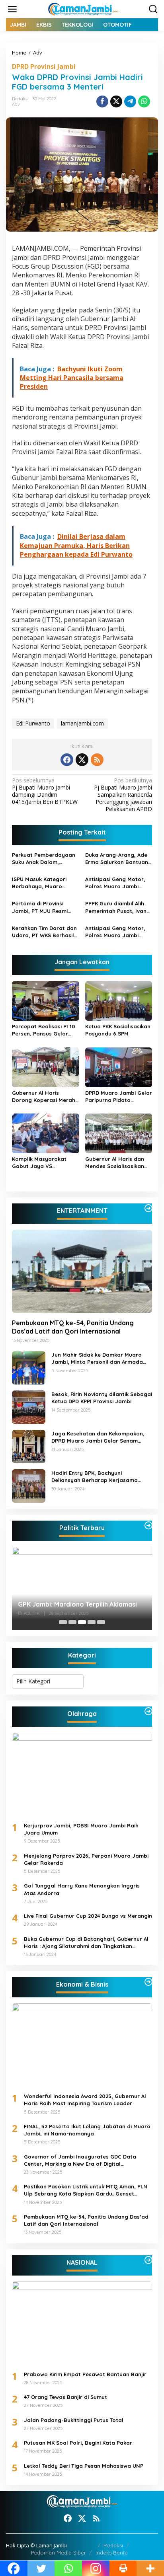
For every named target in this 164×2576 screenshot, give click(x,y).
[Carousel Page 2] (72, 1622)
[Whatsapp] (144, 101)
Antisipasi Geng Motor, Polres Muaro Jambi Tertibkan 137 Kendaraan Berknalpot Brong (118, 883)
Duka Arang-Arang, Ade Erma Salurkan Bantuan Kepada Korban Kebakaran (117, 859)
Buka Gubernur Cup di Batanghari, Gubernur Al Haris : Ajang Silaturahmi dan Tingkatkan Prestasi (86, 1943)
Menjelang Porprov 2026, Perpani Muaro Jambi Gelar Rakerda (86, 1859)
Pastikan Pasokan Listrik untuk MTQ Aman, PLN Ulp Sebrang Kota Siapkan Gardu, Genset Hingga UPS (86, 2190)
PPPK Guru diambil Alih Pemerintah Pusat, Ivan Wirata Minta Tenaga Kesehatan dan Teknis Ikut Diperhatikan (116, 907)
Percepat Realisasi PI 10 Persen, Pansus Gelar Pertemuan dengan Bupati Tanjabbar (44, 1030)
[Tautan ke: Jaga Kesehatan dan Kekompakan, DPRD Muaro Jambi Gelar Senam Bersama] (29, 1446)
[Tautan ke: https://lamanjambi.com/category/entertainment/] (148, 1208)
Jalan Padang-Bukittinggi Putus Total (74, 2420)
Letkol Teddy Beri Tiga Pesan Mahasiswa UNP (84, 2466)
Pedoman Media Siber (59, 2553)
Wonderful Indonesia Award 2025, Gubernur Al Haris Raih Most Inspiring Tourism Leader (85, 2100)
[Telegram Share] (130, 101)
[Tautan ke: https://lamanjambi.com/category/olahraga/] (148, 1711)
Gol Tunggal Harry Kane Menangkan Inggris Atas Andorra (82, 1889)
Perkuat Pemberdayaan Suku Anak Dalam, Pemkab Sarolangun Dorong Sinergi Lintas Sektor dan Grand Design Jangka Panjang (45, 859)
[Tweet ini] (116, 101)
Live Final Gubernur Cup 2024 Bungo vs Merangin (88, 1916)
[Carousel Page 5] (101, 1622)
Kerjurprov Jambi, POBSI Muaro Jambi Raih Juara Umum (81, 1829)
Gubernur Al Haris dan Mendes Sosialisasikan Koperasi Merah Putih (115, 1163)
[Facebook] (67, 760)
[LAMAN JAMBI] (84, 9)
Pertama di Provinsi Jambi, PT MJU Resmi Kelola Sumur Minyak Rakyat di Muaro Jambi (43, 907)
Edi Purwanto (33, 723)
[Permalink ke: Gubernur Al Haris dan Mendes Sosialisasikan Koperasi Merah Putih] (119, 1133)
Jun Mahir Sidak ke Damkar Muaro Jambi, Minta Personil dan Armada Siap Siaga (97, 1358)
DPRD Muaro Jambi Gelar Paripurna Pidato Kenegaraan (119, 1097)
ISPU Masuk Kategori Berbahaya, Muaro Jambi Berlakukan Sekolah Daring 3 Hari (41, 883)
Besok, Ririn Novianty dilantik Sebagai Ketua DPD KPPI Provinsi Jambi (102, 1398)
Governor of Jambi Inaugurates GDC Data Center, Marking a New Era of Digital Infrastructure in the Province (80, 2160)
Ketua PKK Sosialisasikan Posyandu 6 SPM (118, 1030)
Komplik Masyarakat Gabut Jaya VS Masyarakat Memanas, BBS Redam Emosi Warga (45, 1163)
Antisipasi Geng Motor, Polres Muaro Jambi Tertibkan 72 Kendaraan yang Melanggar (117, 932)
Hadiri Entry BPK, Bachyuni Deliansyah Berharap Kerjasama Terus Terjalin (95, 1477)
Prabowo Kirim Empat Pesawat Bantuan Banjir (85, 2374)
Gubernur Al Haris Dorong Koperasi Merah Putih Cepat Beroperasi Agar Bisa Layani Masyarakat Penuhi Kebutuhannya (44, 1097)
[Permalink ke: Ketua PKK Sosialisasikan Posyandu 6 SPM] (119, 1000)
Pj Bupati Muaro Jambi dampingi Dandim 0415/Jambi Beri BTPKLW (45, 791)
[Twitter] (82, 760)
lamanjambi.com (82, 723)
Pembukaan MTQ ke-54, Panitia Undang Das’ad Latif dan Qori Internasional (73, 1327)
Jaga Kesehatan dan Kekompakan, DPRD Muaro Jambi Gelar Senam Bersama (98, 1437)
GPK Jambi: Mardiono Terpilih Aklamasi (77, 1604)
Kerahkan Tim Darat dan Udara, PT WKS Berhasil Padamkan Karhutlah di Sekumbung (44, 932)
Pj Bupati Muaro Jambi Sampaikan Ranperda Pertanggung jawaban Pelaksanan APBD (123, 795)
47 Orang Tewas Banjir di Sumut (65, 2397)
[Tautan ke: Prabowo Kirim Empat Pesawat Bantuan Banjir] (82, 2323)
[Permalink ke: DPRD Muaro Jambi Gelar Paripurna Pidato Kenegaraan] (119, 1067)
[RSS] (97, 760)
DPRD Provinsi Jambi (44, 66)
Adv (16, 104)
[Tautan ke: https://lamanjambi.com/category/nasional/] (148, 2260)
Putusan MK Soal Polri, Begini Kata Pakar (78, 2443)
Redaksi (113, 2545)
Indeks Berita (112, 2553)
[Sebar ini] (102, 101)
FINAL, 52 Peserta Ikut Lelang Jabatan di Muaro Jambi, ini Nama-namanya (87, 2130)
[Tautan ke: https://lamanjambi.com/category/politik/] (148, 1525)
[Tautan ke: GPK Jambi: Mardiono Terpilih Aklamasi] (82, 1588)
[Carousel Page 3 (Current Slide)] (82, 1622)
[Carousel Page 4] (92, 1622)
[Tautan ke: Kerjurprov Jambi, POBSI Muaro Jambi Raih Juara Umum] (82, 1774)
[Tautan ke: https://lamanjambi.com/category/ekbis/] (148, 1982)
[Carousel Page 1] (63, 1622)
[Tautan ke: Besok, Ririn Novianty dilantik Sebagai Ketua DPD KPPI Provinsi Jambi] (29, 1407)
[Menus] (12, 9)
